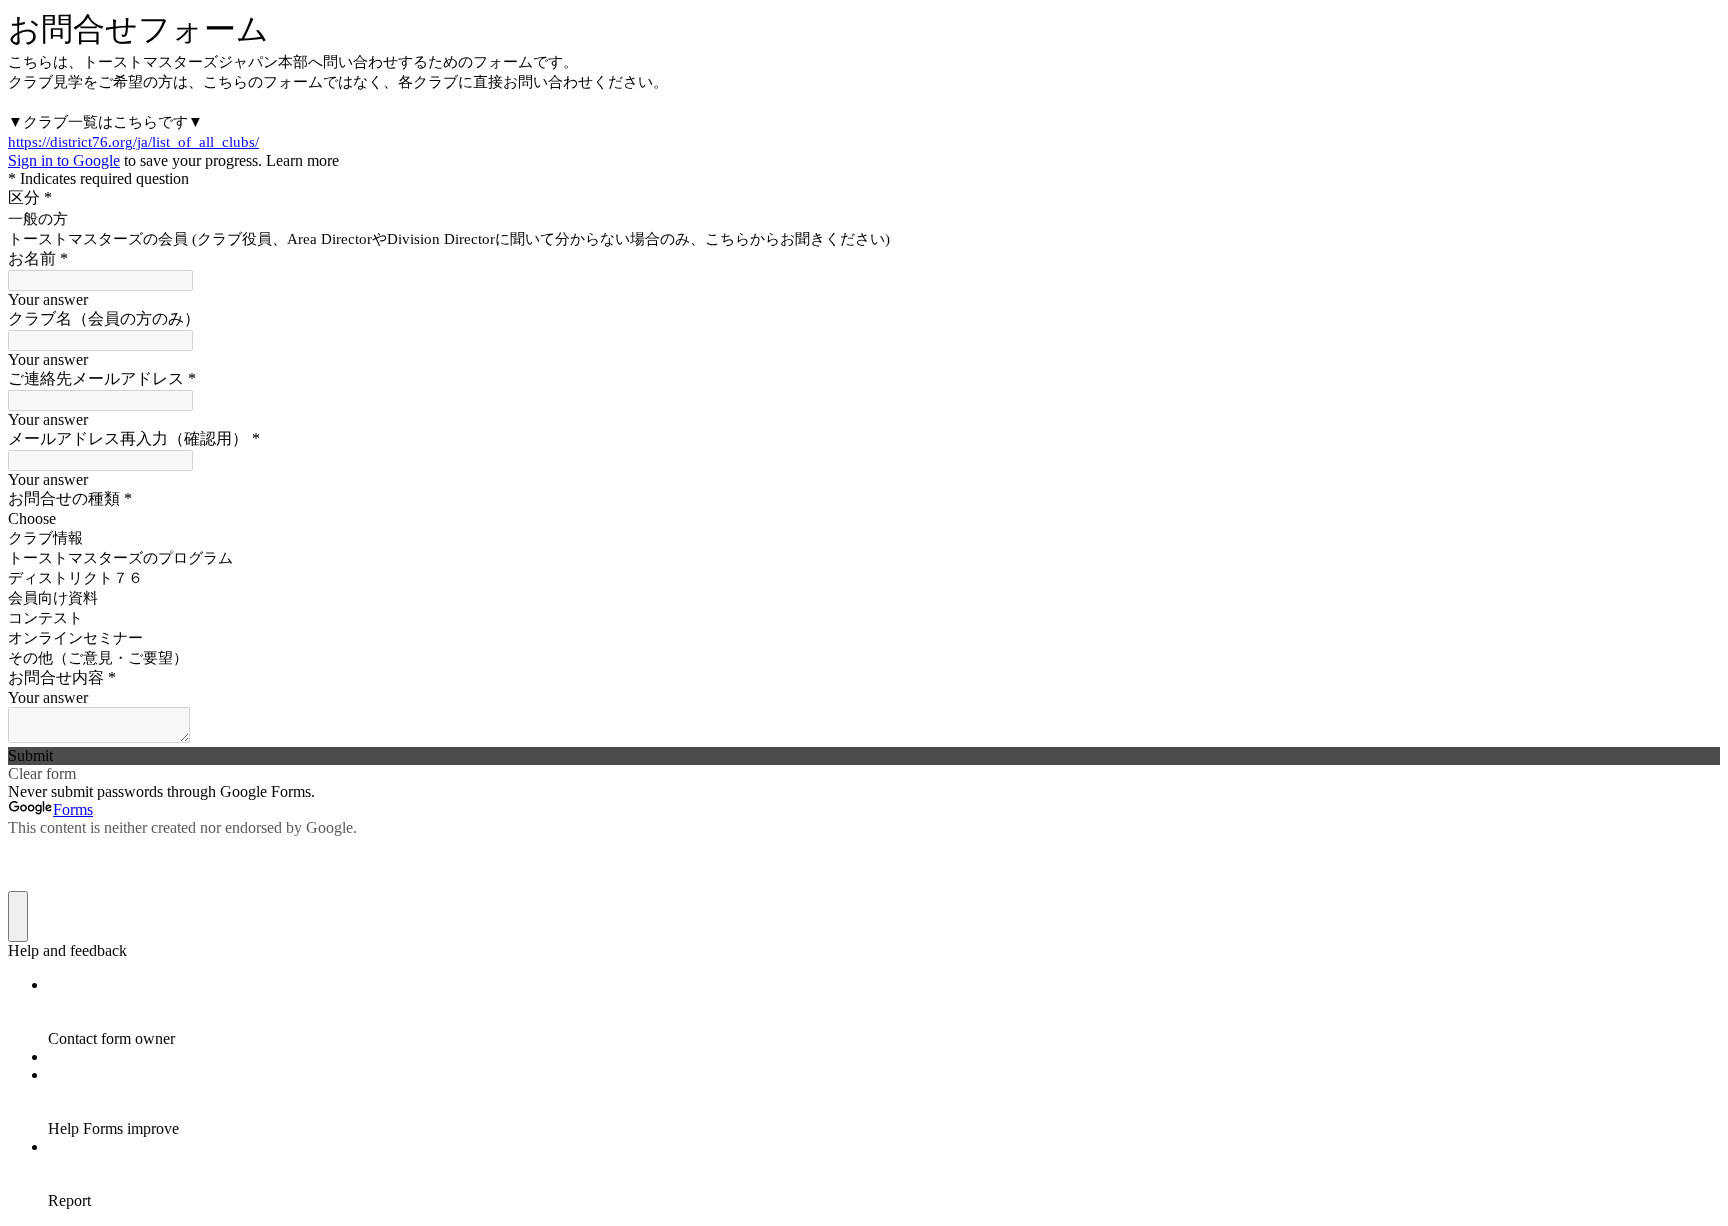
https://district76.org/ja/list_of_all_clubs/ (133, 142)
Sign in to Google (64, 160)
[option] (864, 519)
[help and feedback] (18, 916)
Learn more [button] (302, 160)
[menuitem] (884, 1012)
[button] (864, 756)
